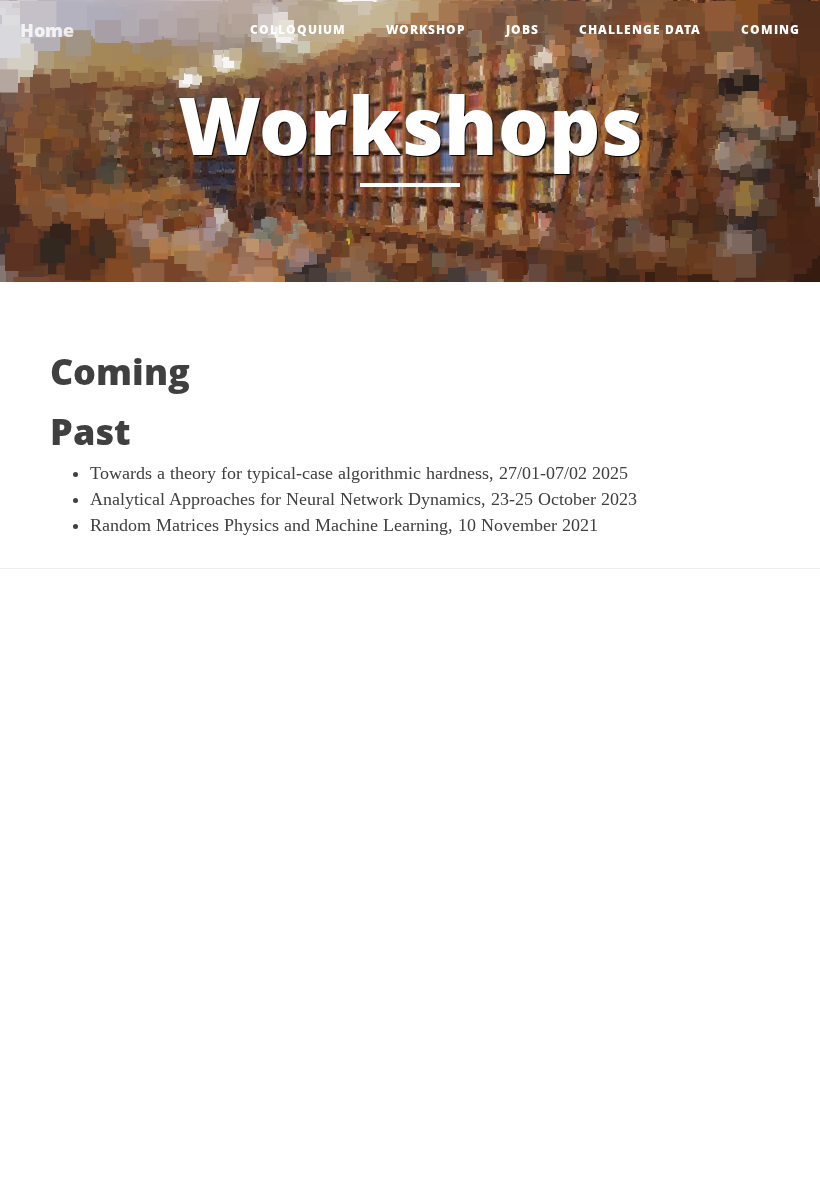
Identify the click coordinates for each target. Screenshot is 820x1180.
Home (47, 30)
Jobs (522, 29)
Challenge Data (640, 29)
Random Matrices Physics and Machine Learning (269, 525)
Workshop (426, 29)
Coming (770, 29)
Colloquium (298, 29)
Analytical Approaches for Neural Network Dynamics (285, 499)
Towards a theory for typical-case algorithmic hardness (289, 473)
